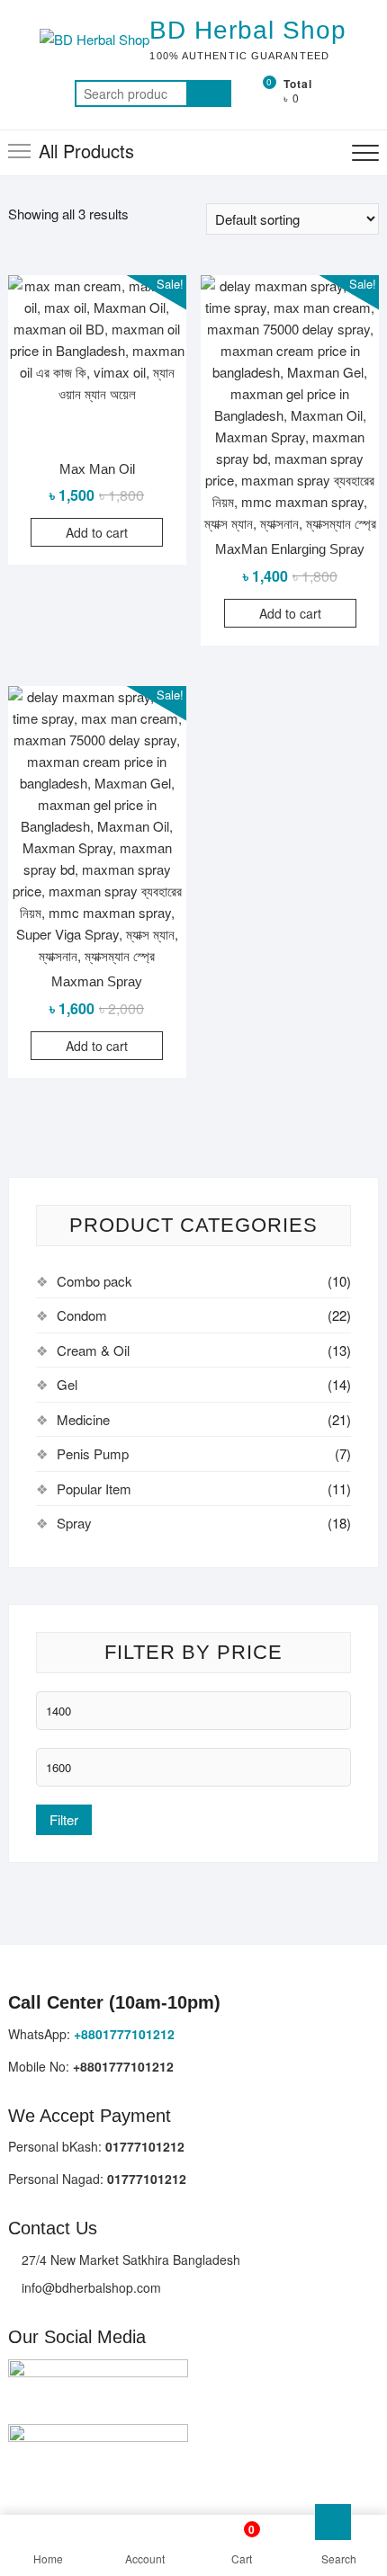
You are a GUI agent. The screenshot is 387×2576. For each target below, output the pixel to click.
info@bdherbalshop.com (90, 2287)
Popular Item (94, 1489)
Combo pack (94, 1281)
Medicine (83, 1419)
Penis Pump (93, 1453)
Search (209, 94)
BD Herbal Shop (248, 30)
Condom (82, 1315)
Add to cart (97, 532)
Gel (67, 1384)
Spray (74, 1523)
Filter (64, 1819)
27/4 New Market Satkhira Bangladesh (129, 2260)
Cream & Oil (93, 1350)
